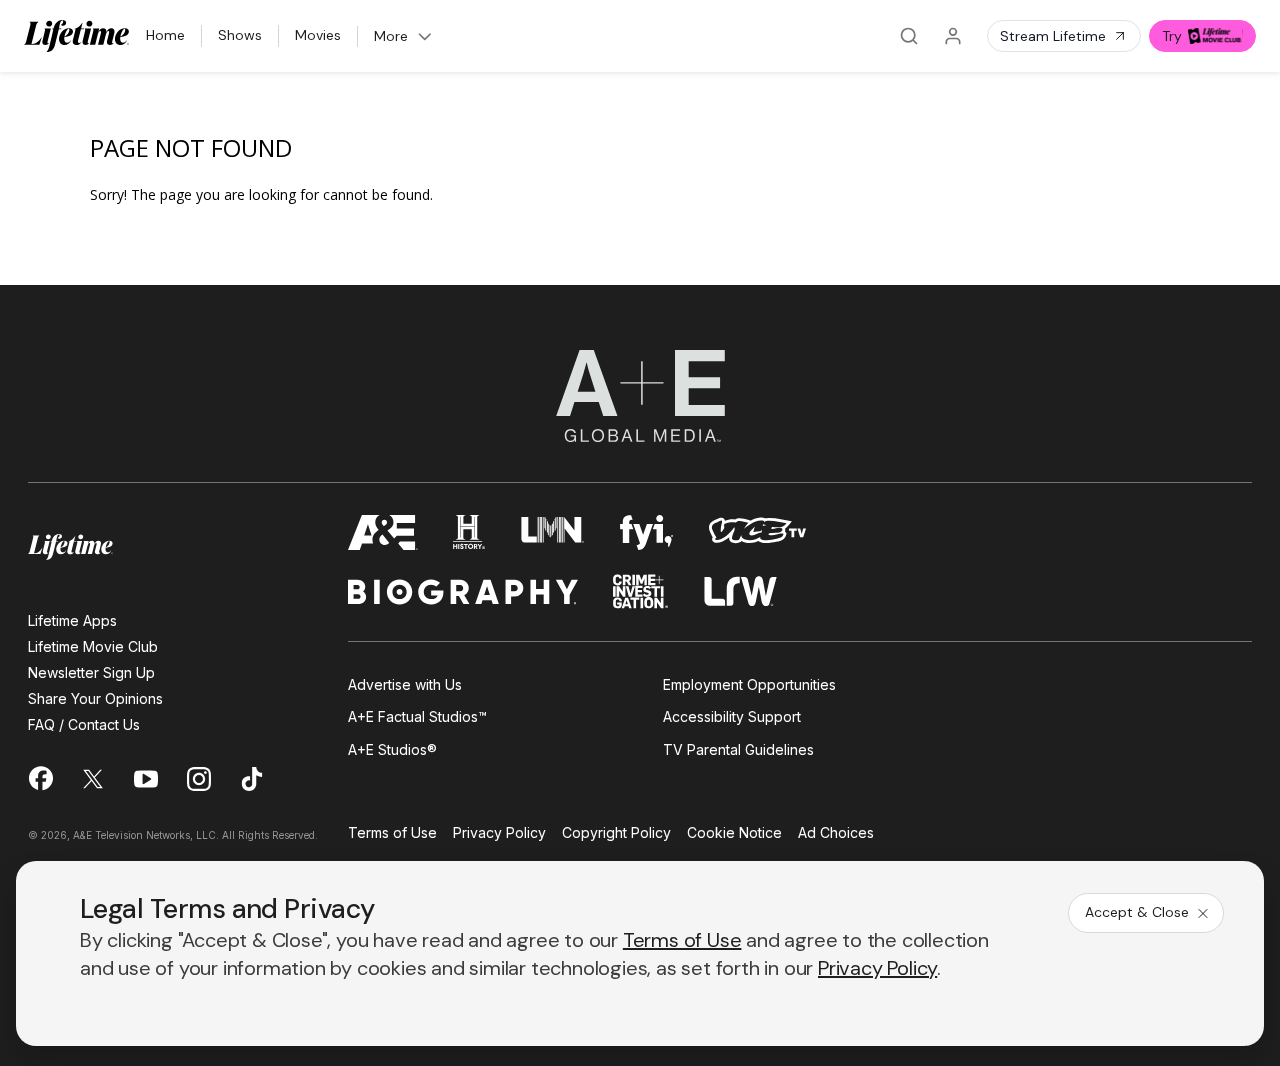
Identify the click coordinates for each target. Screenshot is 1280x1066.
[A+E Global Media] (640, 396)
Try (1172, 36)
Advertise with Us (405, 684)
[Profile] (953, 36)
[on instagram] (199, 779)
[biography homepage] (463, 591)
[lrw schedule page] (740, 591)
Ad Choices (836, 833)
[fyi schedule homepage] (647, 532)
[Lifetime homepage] (70, 547)
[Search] (909, 36)
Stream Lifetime (1053, 36)
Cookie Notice (734, 833)
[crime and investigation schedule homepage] (641, 591)
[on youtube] (146, 779)
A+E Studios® (392, 749)
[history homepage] (469, 532)
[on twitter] (93, 779)
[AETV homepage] (383, 532)
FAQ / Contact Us (84, 724)
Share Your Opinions (95, 698)
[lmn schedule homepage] (552, 532)
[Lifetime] (77, 36)
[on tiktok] (252, 779)
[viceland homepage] (757, 532)
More (391, 36)
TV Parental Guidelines (738, 749)
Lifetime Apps (72, 620)
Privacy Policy (499, 833)
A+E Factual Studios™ (417, 716)
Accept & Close (1137, 912)
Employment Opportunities (749, 684)
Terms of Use (392, 833)
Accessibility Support (732, 716)
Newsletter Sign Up (91, 672)
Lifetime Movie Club (93, 646)
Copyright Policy (616, 833)
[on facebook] (40, 778)
